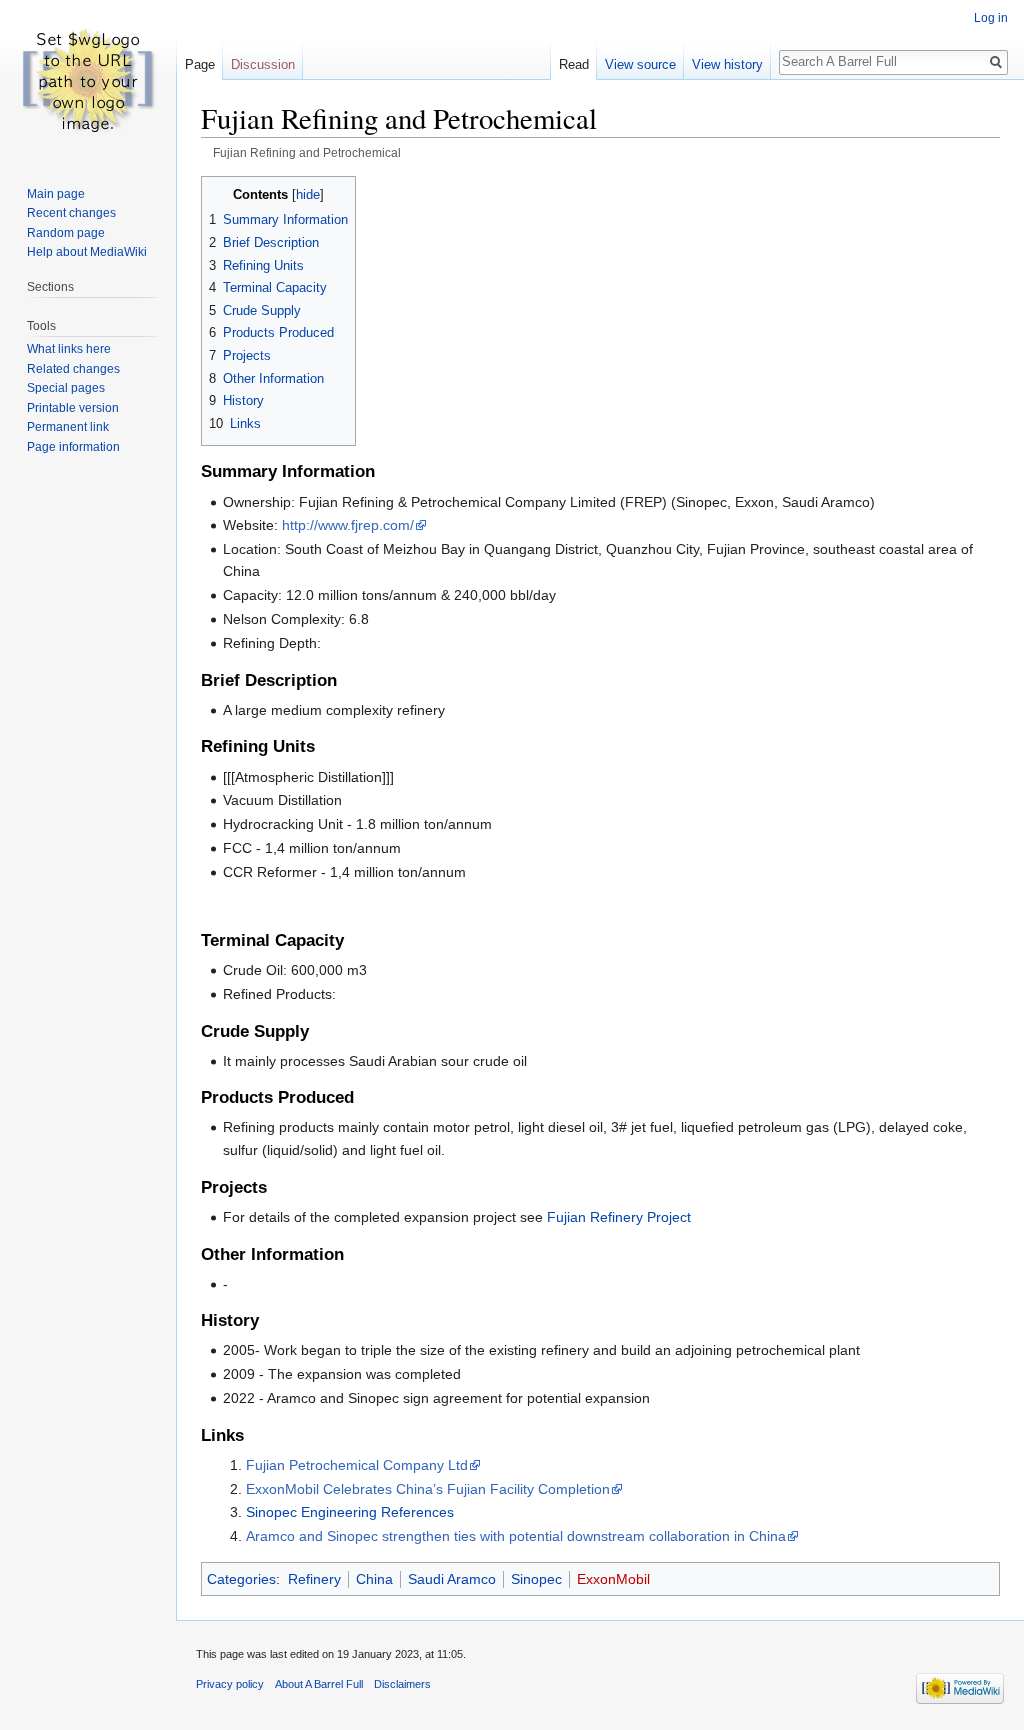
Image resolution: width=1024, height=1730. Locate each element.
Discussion (263, 64)
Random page (66, 233)
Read (574, 64)
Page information (73, 447)
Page (200, 64)
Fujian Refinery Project (619, 1217)
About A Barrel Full (319, 1684)
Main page (56, 194)
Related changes (73, 369)
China (374, 1579)
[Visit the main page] (88, 80)
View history (727, 64)
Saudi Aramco (452, 1579)
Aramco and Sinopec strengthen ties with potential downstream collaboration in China (516, 1536)
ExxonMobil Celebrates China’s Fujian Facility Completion (428, 1489)
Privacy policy (230, 1684)
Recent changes (71, 213)
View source (640, 64)
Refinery (314, 1579)
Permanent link (68, 427)
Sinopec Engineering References (350, 1512)
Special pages (66, 388)
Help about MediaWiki (87, 252)
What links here (69, 349)
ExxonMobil (613, 1579)
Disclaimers (402, 1684)
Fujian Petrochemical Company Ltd (357, 1465)
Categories (241, 1579)
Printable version (73, 408)
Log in (991, 18)
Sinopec (536, 1579)
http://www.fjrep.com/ (348, 525)
